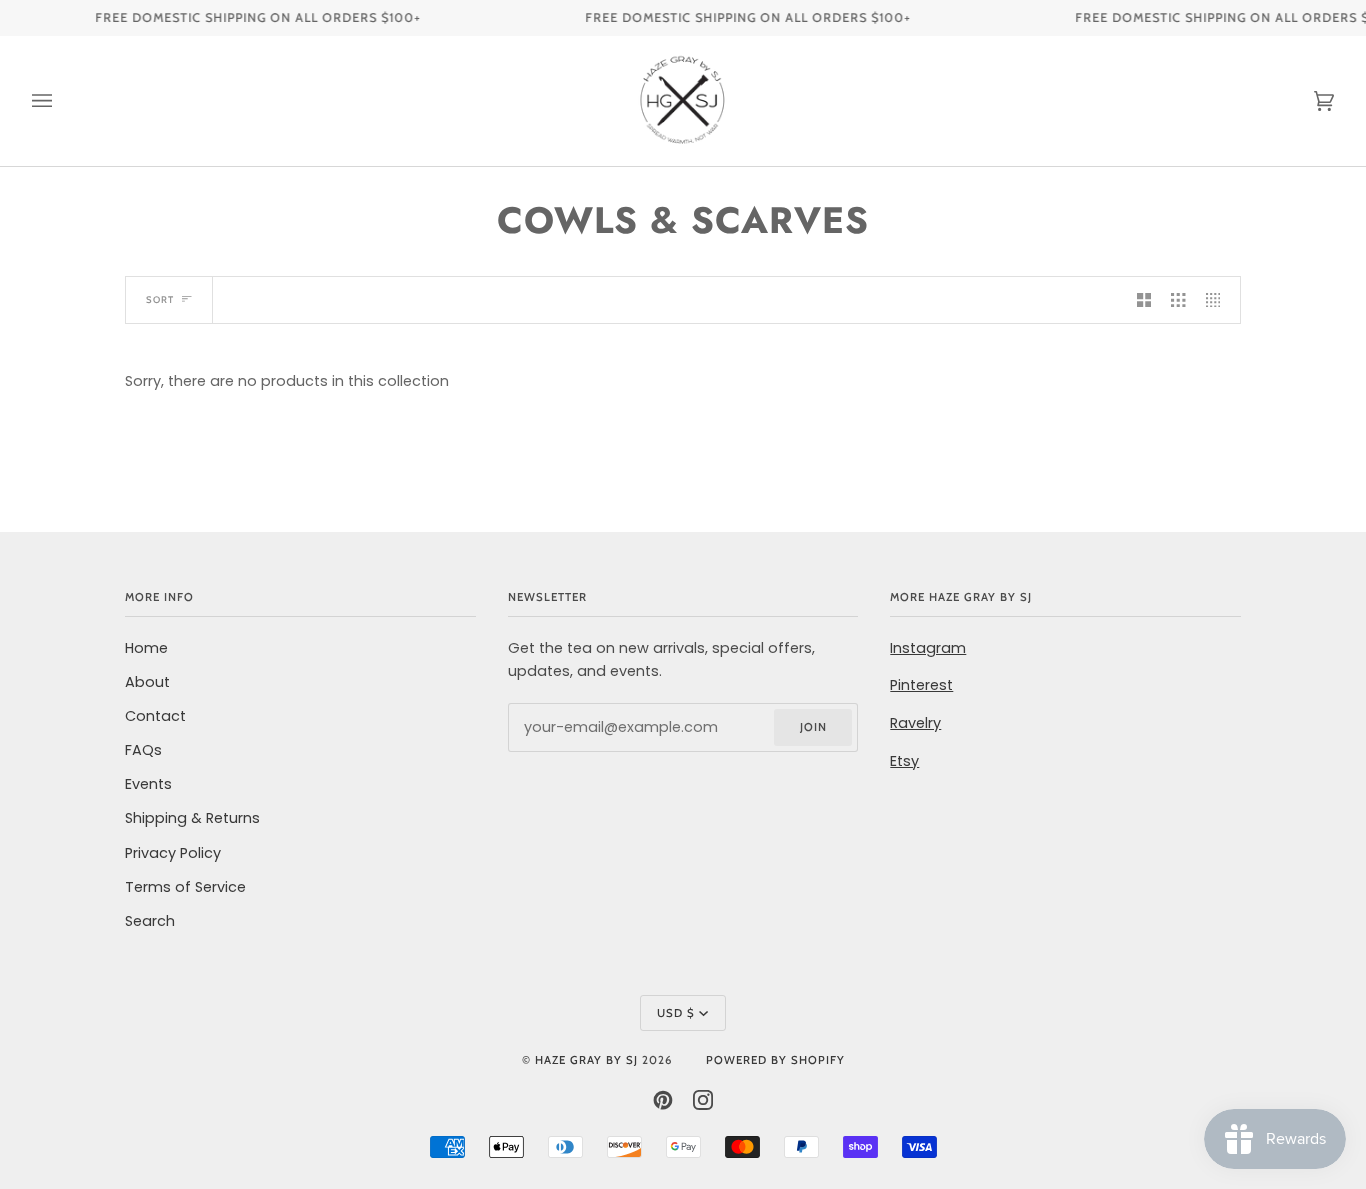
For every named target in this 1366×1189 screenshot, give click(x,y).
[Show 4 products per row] (1218, 300)
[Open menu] (62, 101)
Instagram (928, 648)
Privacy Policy (173, 853)
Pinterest (921, 685)
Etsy (904, 761)
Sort (160, 299)
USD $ (676, 1013)
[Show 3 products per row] (1178, 300)
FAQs (143, 750)
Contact (155, 716)
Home (146, 648)
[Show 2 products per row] (1144, 300)
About (147, 682)
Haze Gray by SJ (586, 1060)
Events (148, 784)
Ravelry (915, 723)
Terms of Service (185, 887)
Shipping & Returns (192, 818)
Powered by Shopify (775, 1060)
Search (150, 921)
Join (813, 727)
